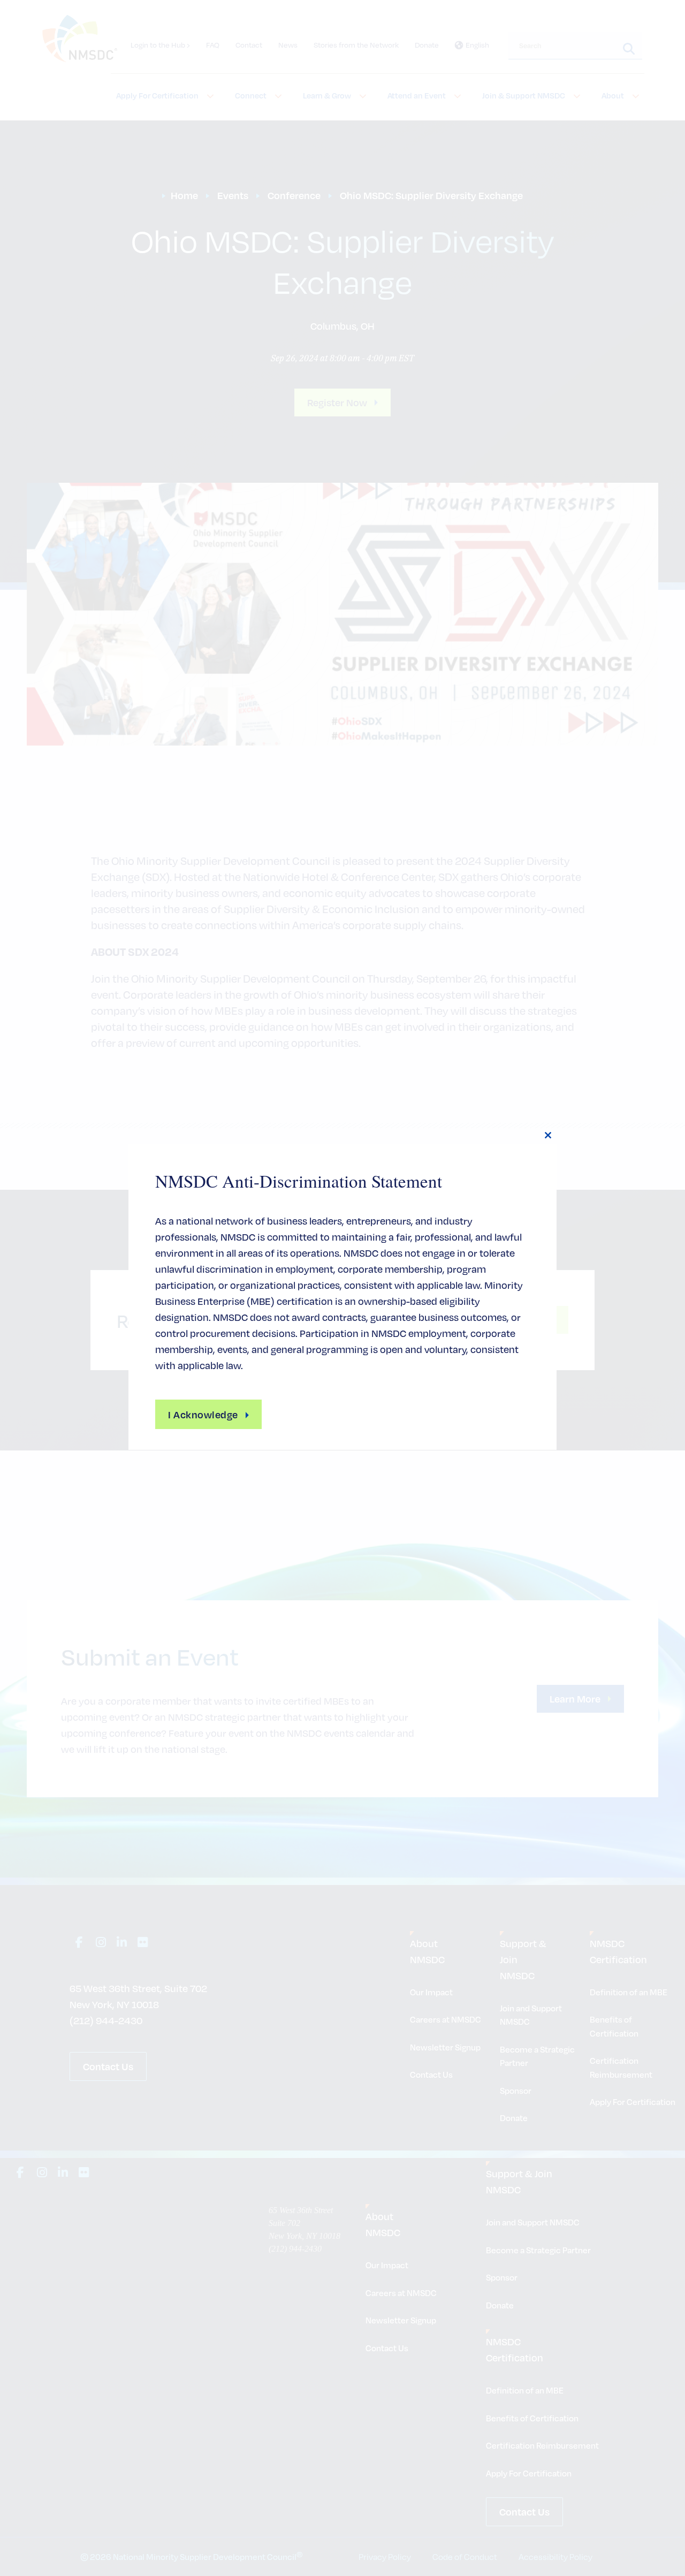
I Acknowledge (203, 1414)
